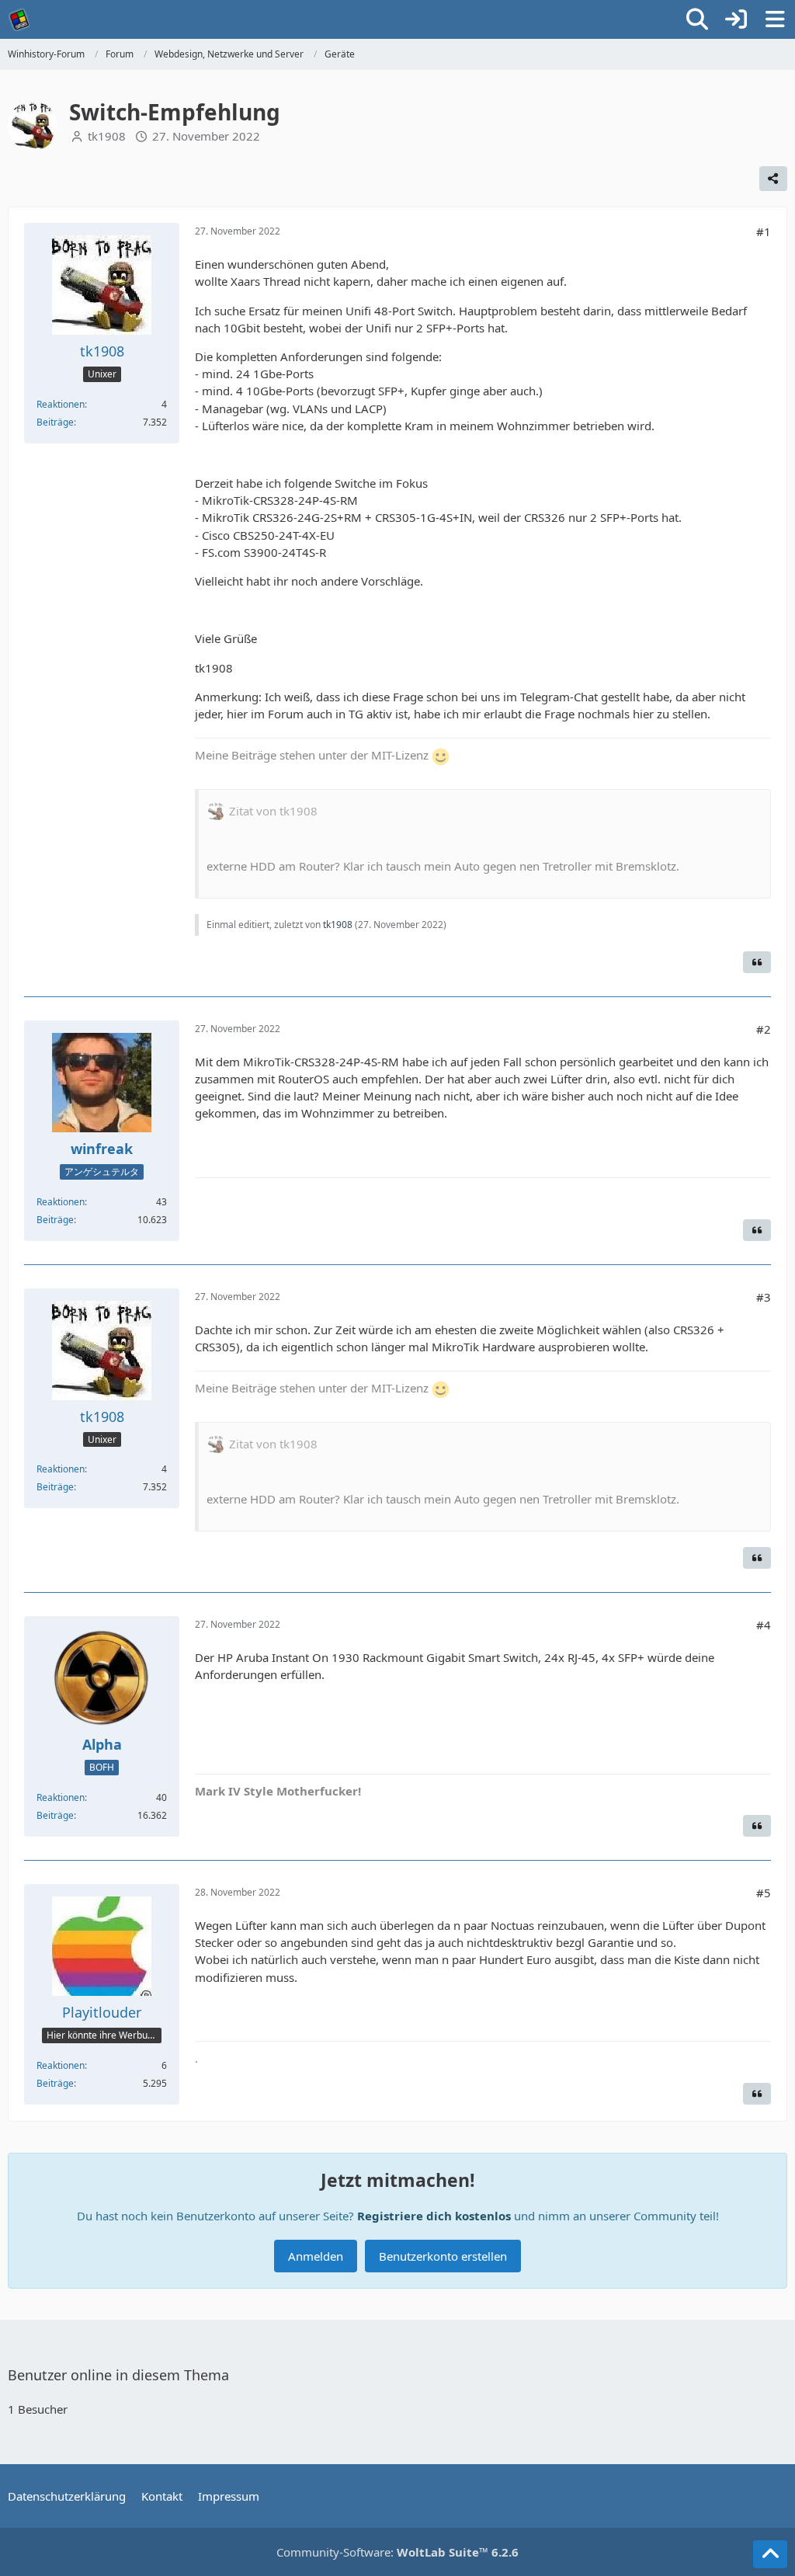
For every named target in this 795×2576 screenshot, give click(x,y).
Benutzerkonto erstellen (443, 2256)
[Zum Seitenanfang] (770, 2554)
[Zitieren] (757, 962)
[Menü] (775, 19)
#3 (764, 1297)
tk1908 (107, 136)
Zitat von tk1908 (273, 811)
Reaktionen (61, 404)
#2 (764, 1029)
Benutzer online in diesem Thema (118, 2375)
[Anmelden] (736, 19)
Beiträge (55, 422)
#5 (764, 1893)
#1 (764, 231)
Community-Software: (397, 2552)
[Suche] (697, 19)
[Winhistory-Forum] (19, 19)
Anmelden (316, 2256)
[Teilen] (773, 179)
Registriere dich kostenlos (434, 2216)
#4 (764, 1625)
